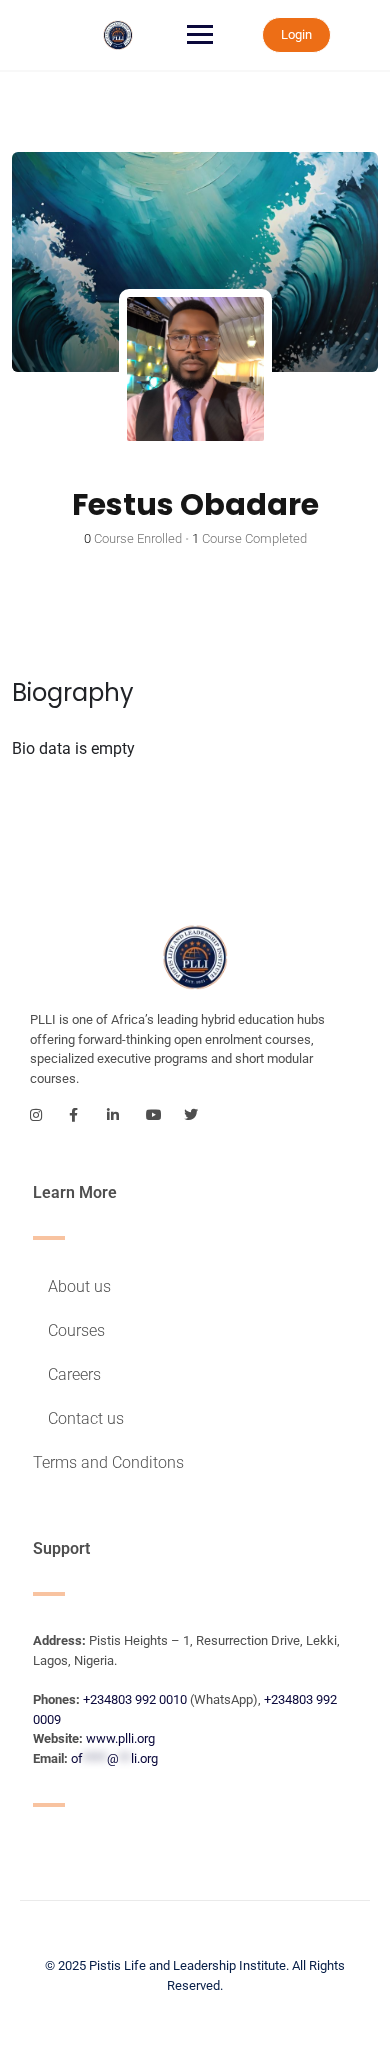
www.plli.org (120, 1738)
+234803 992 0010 (135, 1699)
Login (296, 34)
